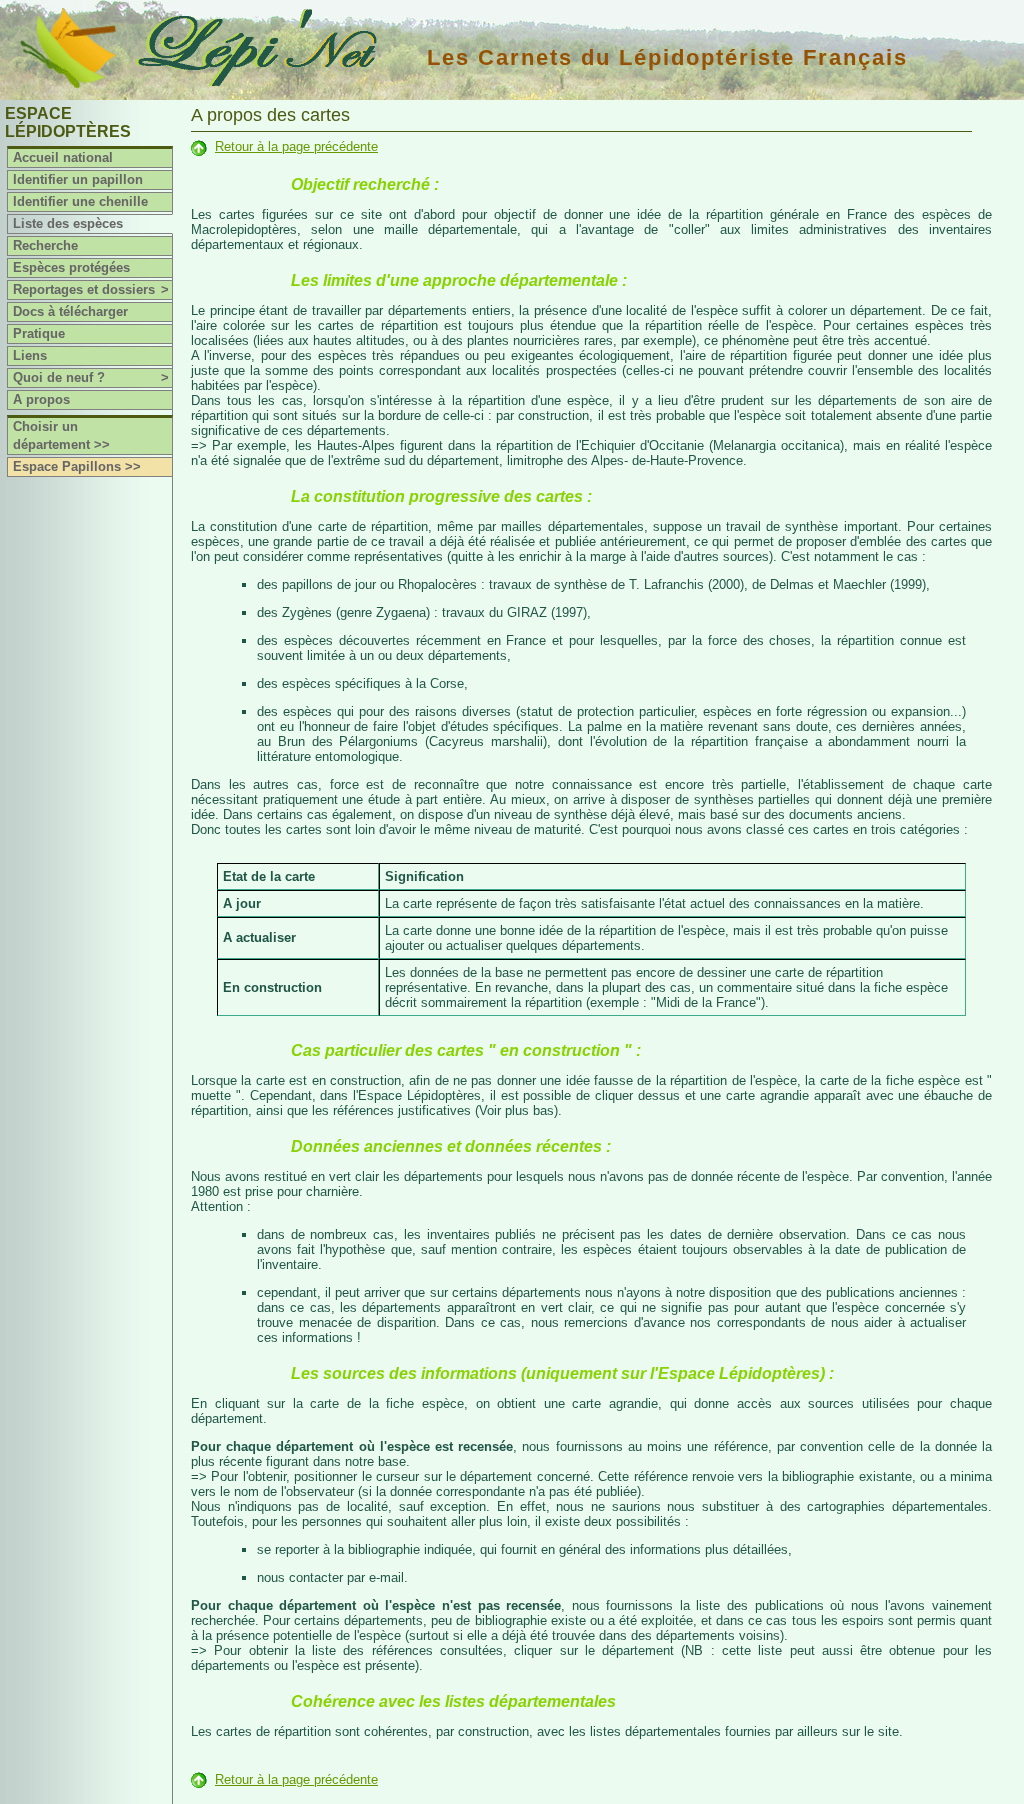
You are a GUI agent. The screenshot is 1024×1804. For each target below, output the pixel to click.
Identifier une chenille (80, 201)
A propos (41, 399)
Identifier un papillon (78, 179)
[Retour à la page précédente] (199, 146)
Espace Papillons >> (77, 466)
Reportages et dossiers (91, 289)
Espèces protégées (71, 267)
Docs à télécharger (70, 311)
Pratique (39, 333)
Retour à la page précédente (296, 146)
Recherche (45, 245)
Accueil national (63, 157)
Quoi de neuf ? (91, 377)
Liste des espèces (68, 223)
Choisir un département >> (61, 435)
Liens (30, 355)
